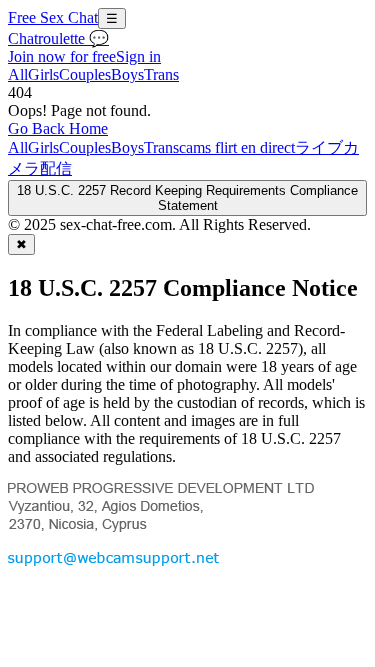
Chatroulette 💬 (58, 38)
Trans (161, 74)
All (18, 74)
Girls (43, 74)
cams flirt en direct (237, 147)
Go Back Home (58, 128)
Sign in (138, 56)
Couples (85, 74)
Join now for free (62, 56)
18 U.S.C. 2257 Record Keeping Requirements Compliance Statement (187, 198)
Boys (127, 74)
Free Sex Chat (53, 17)
